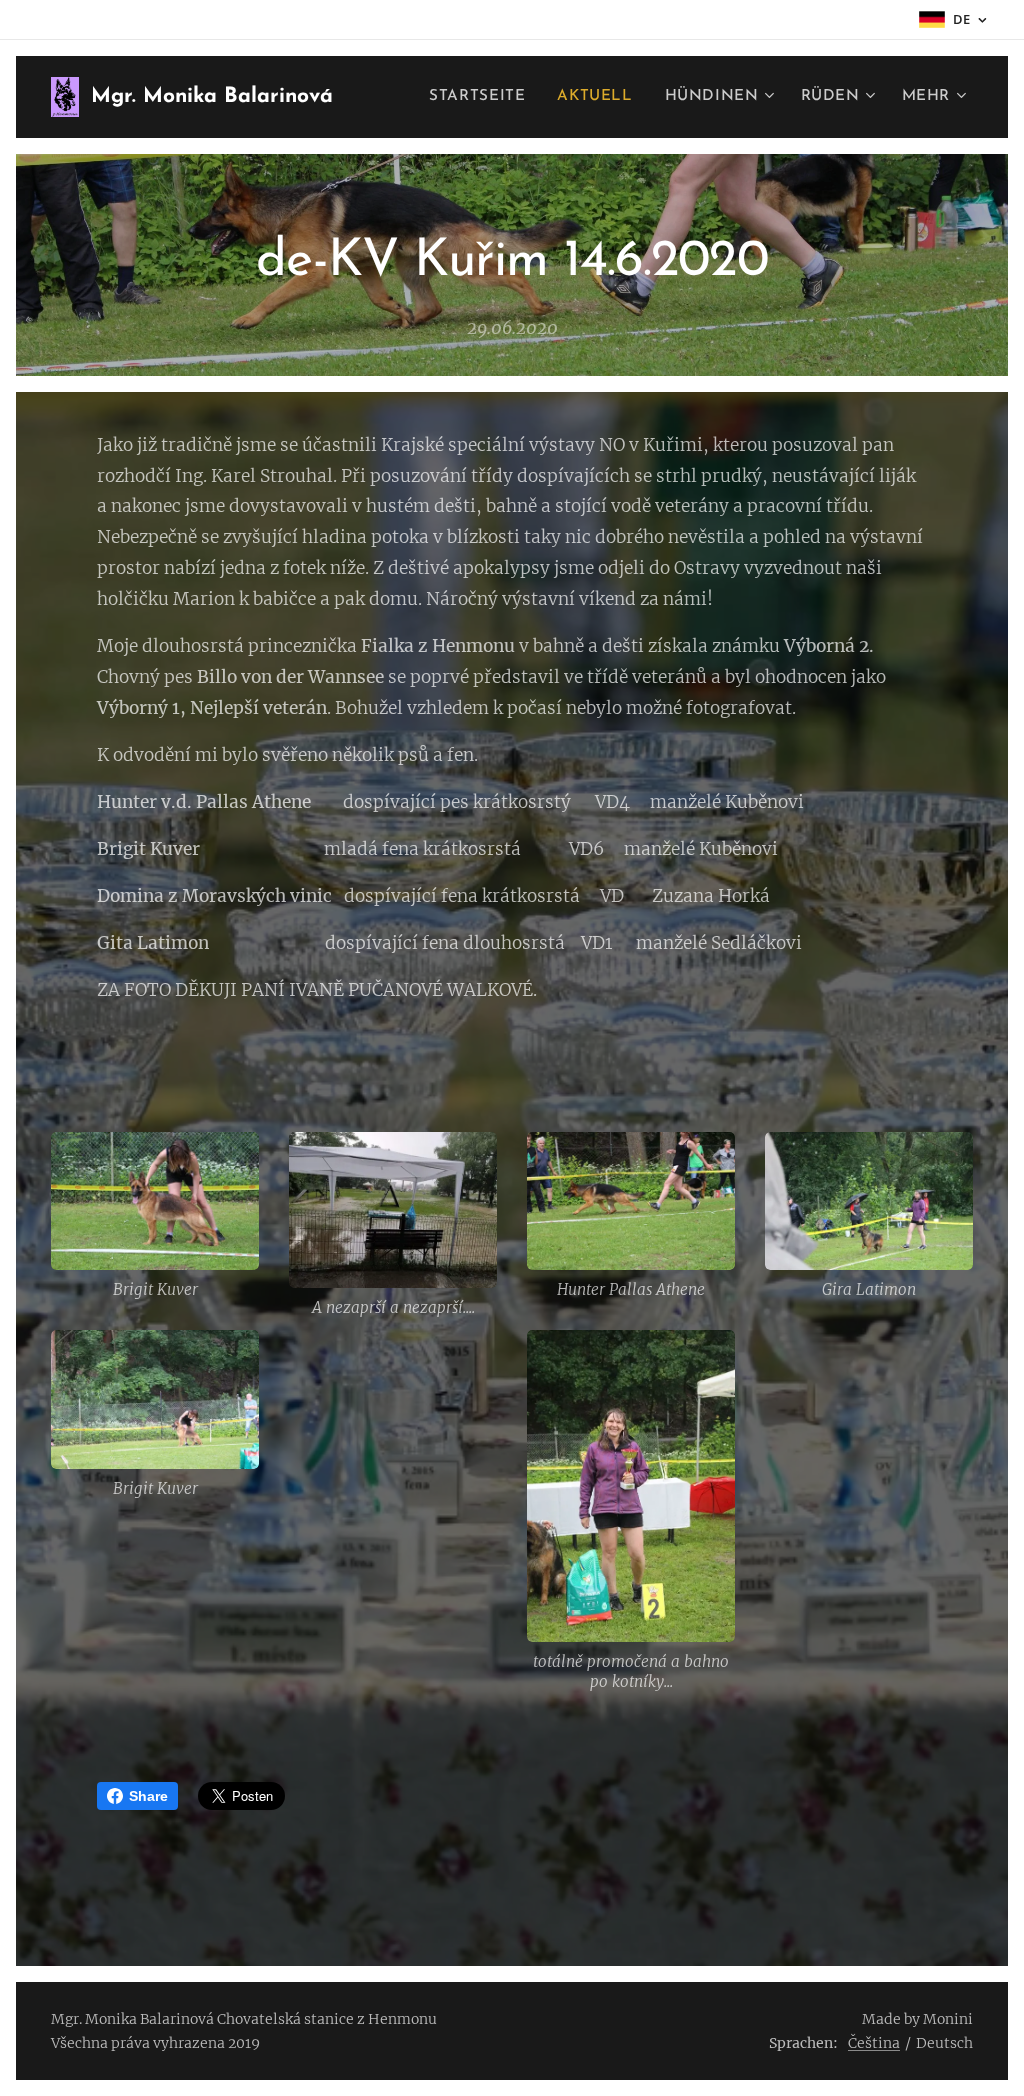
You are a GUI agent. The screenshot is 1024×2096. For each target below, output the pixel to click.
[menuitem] (482, 97)
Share (148, 1796)
